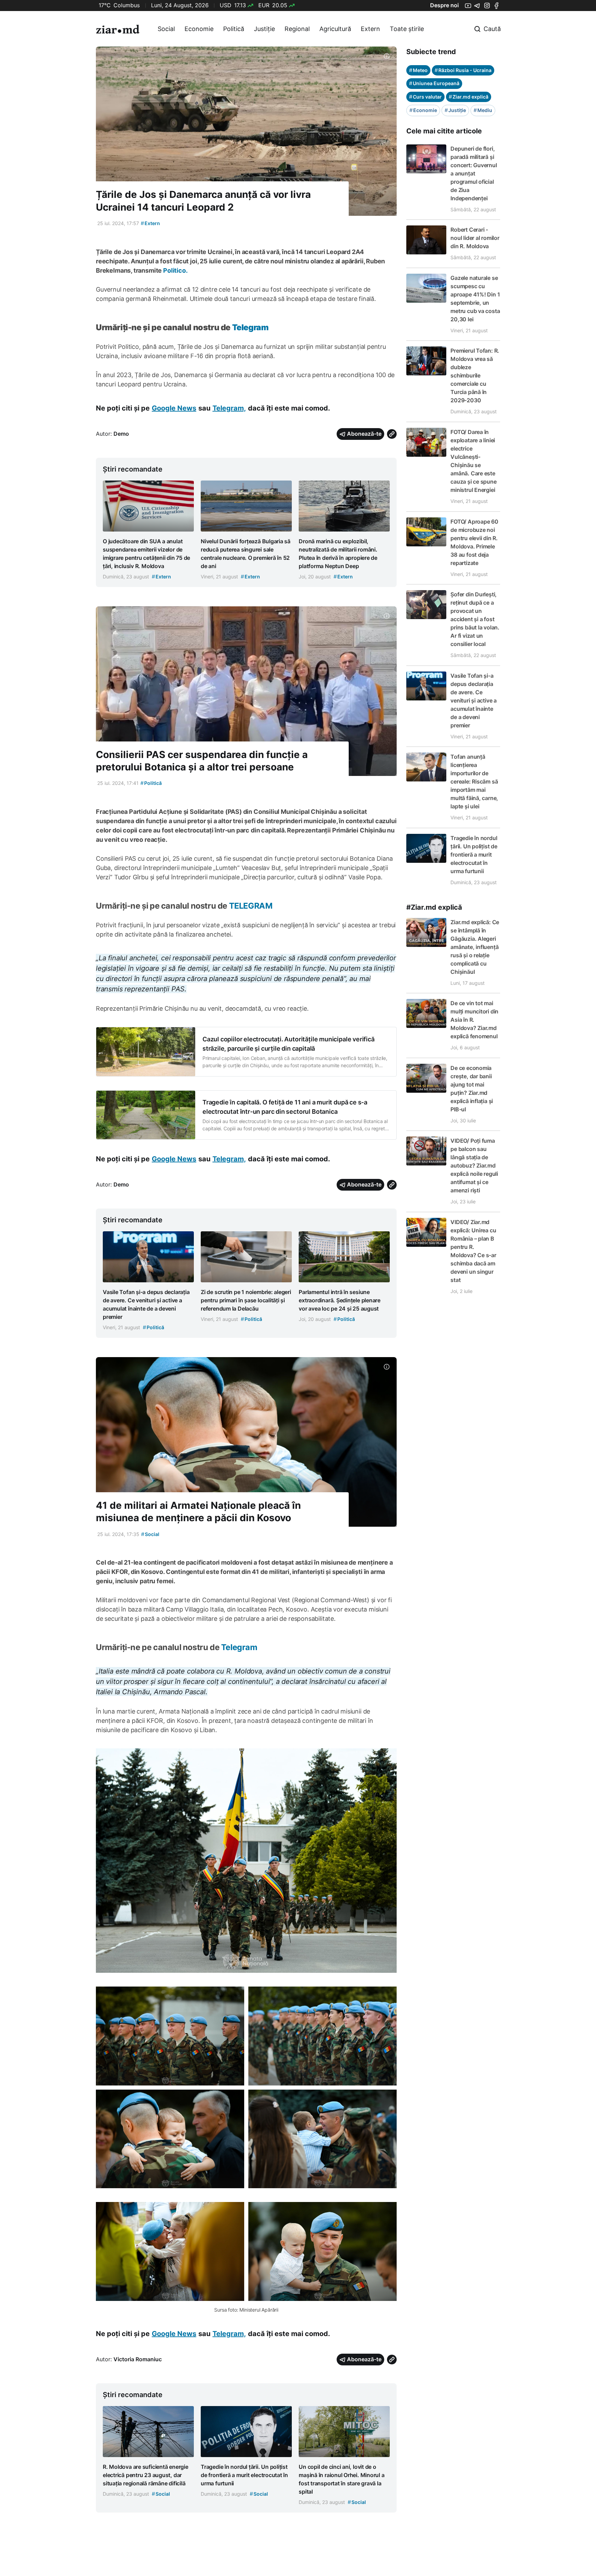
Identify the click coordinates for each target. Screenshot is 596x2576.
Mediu (483, 110)
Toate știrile (407, 29)
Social (166, 29)
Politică (234, 29)
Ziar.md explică (469, 97)
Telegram (250, 327)
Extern (370, 29)
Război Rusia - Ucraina (463, 70)
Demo (121, 434)
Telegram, (229, 408)
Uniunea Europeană (434, 83)
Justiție (264, 29)
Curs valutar (425, 97)
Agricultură (335, 29)
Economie (199, 29)
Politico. (175, 270)
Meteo (418, 70)
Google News (174, 408)
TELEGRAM (251, 906)
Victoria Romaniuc (138, 2359)
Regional (297, 29)
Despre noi (444, 5)
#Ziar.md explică (434, 907)
